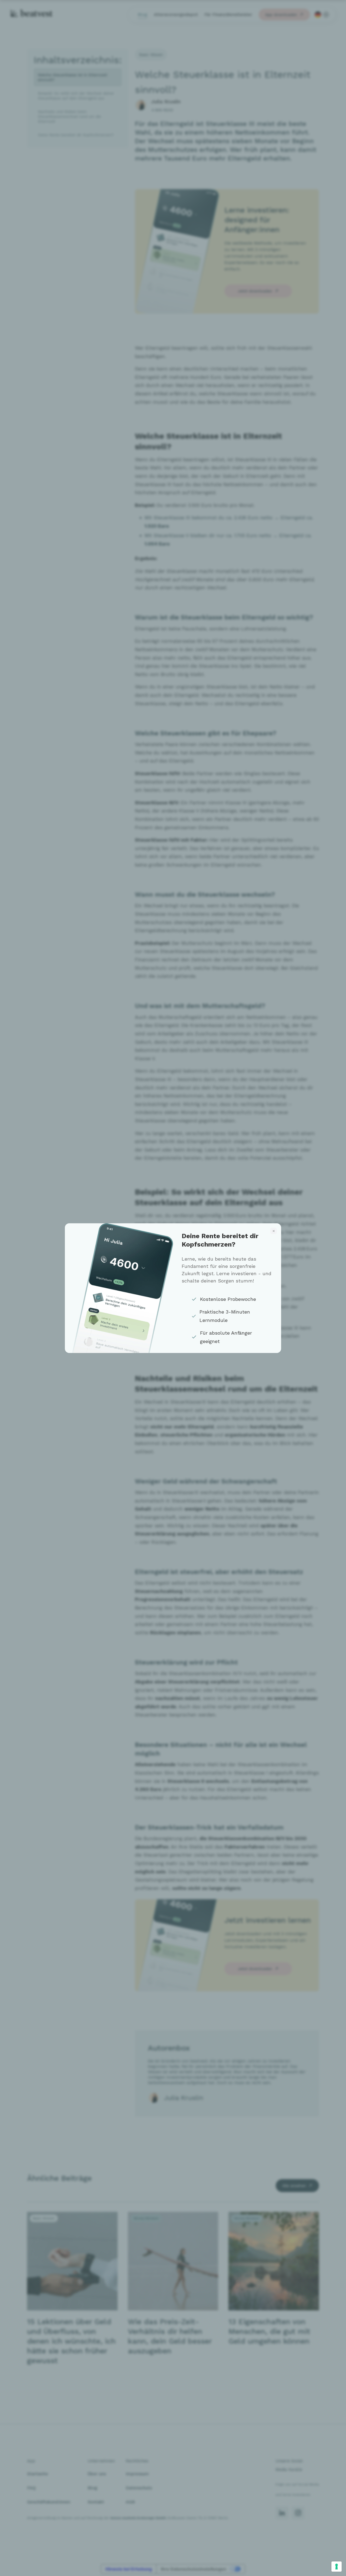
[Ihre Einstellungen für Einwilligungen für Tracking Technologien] (337, 2567)
